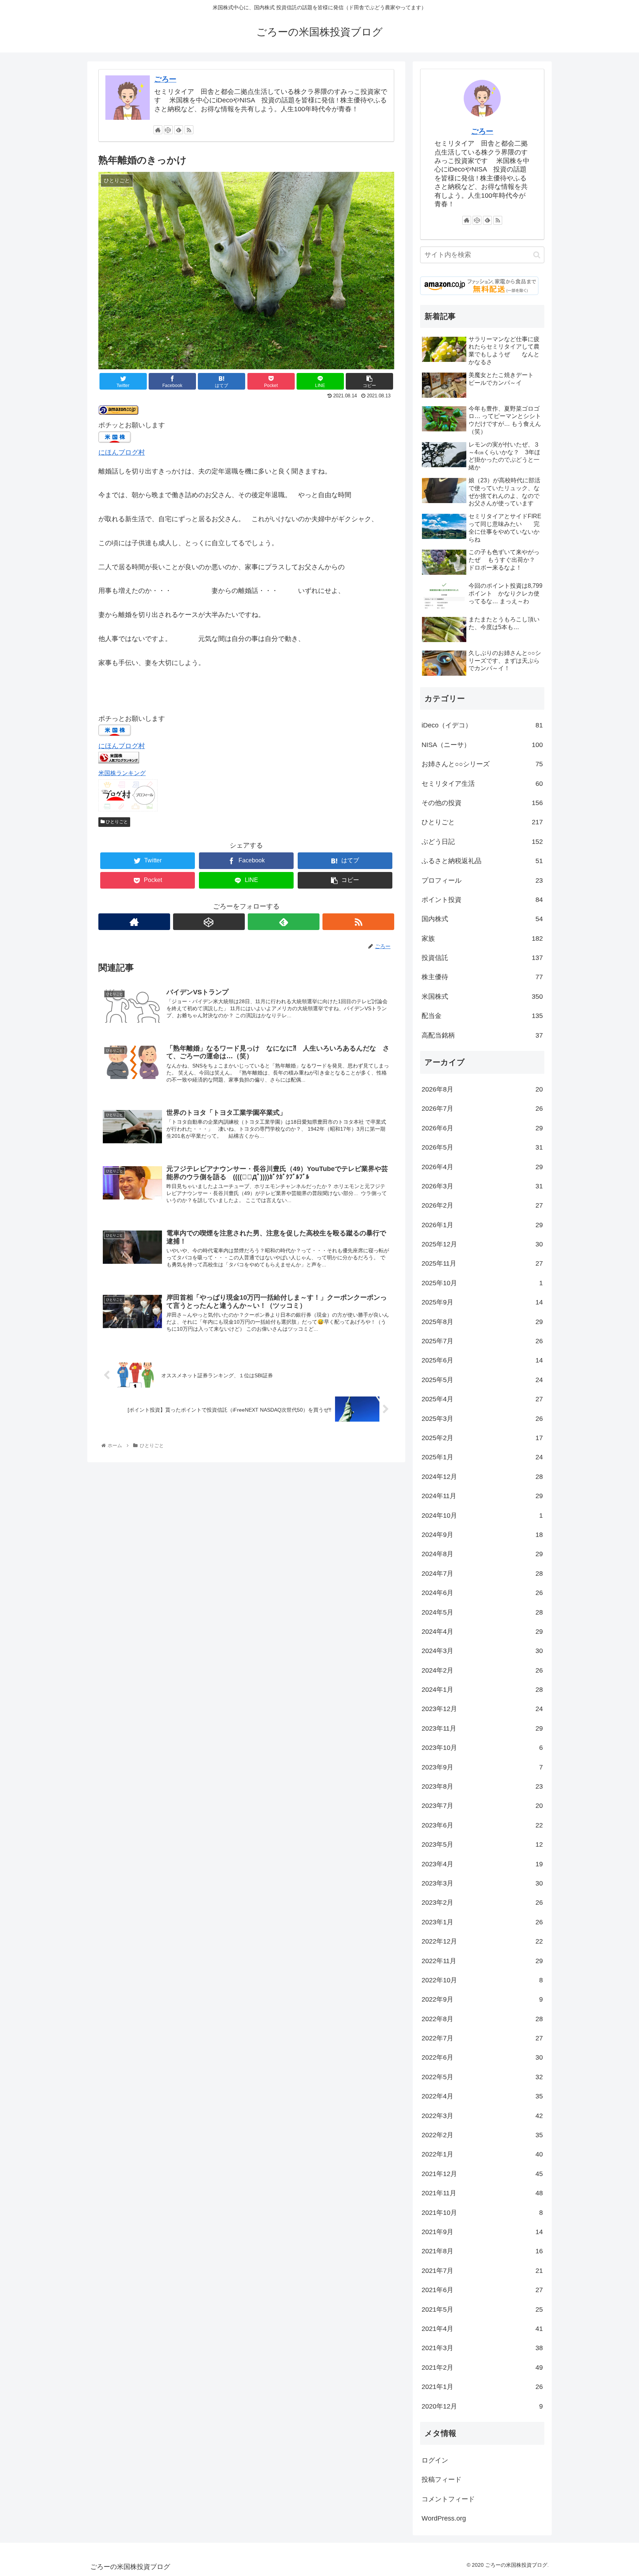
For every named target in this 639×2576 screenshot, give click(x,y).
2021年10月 (482, 2213)
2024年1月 (482, 1690)
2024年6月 (482, 1593)
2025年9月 (482, 1302)
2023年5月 (482, 1844)
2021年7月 (482, 2271)
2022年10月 (482, 1980)
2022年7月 (482, 2038)
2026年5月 (482, 1147)
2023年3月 (482, 1883)
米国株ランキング (122, 773)
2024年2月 (482, 1670)
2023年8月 (482, 1786)
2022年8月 (482, 2019)
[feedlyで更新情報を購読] (179, 130)
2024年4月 (482, 1632)
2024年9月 (482, 1535)
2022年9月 (482, 1999)
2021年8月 (482, 2251)
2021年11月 (482, 2193)
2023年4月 (482, 1864)
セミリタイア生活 (482, 784)
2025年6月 (482, 1360)
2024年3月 (482, 1651)
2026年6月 (482, 1128)
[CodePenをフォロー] (168, 130)
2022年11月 (482, 1961)
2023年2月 (482, 1903)
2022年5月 (482, 2077)
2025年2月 (482, 1438)
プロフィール (482, 880)
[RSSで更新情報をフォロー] (189, 130)
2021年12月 (482, 2174)
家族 (482, 939)
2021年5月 (482, 2309)
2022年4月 (482, 2096)
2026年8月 (482, 1089)
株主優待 (482, 977)
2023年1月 (482, 1922)
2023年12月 (482, 1709)
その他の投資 (482, 803)
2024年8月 (482, 1554)
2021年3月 (482, 2348)
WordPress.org (444, 2518)
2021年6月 (482, 2290)
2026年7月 (482, 1109)
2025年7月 (482, 1341)
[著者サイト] (158, 130)
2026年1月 (482, 1225)
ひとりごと (116, 822)
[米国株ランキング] (119, 761)
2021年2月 (482, 2368)
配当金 (482, 1016)
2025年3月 (482, 1419)
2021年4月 (482, 2329)
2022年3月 (482, 2116)
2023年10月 (482, 1748)
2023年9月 (482, 1767)
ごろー (165, 79)
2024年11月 (482, 1496)
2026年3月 (482, 1186)
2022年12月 (482, 1941)
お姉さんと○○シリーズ (482, 764)
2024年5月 (482, 1612)
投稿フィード (442, 2480)
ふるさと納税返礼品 (482, 861)
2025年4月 (482, 1399)
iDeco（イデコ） (482, 725)
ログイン (435, 2460)
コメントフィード (448, 2499)
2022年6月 (482, 2057)
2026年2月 (482, 1205)
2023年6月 (482, 1825)
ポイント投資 (482, 900)
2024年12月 (482, 1477)
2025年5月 (482, 1380)
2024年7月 (482, 1574)
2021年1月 (482, 2387)
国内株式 (482, 919)
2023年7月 (482, 1806)
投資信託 (482, 958)
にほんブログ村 (122, 452)
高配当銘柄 (482, 1035)
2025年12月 (482, 1244)
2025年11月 (482, 1263)
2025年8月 (482, 1322)
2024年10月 (482, 1516)
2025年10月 (482, 1283)
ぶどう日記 (482, 842)
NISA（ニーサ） (482, 745)
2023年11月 (482, 1728)
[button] (537, 255)
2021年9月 (482, 2232)
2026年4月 (482, 1167)
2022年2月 (482, 2135)
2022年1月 (482, 2154)
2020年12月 (482, 2406)
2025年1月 (482, 1457)
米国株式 (482, 997)
